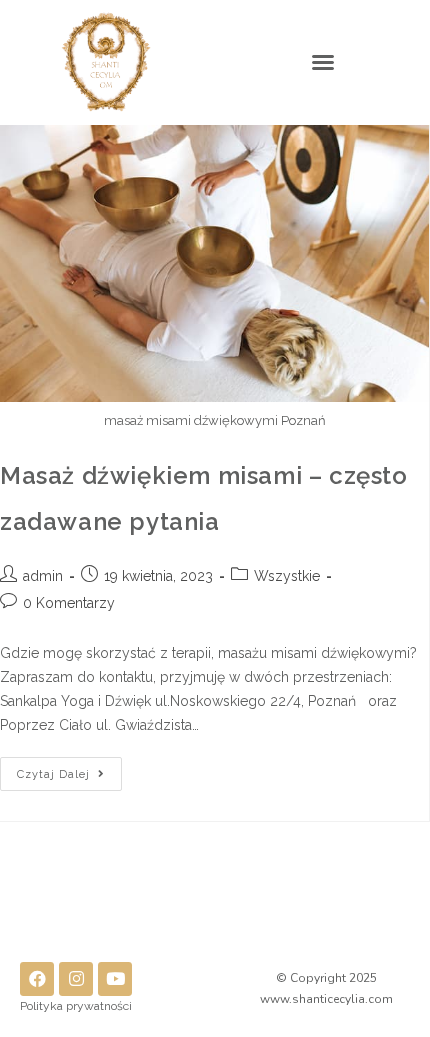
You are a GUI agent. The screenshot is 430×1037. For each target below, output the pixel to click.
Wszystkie (287, 576)
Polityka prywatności (76, 1006)
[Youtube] (115, 979)
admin (43, 576)
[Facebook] (37, 979)
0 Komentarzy (69, 603)
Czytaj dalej (69, 769)
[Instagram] (76, 979)
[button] (323, 62)
